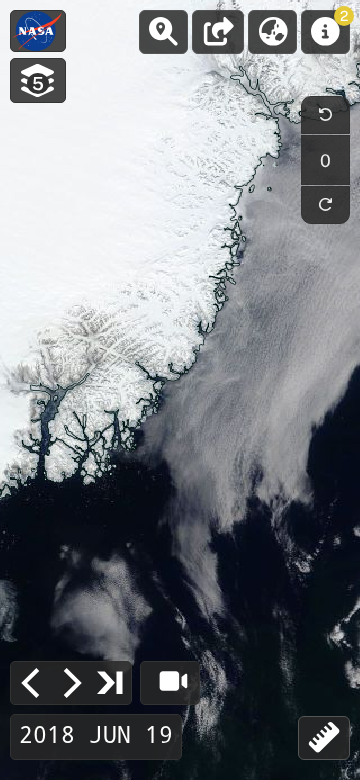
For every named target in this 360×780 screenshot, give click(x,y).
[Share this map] (218, 32)
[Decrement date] (31, 683)
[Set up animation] (170, 683)
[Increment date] (71, 683)
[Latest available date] (111, 682)
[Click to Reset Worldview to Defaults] (38, 31)
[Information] (325, 32)
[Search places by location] (163, 32)
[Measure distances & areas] (324, 738)
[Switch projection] (272, 32)
